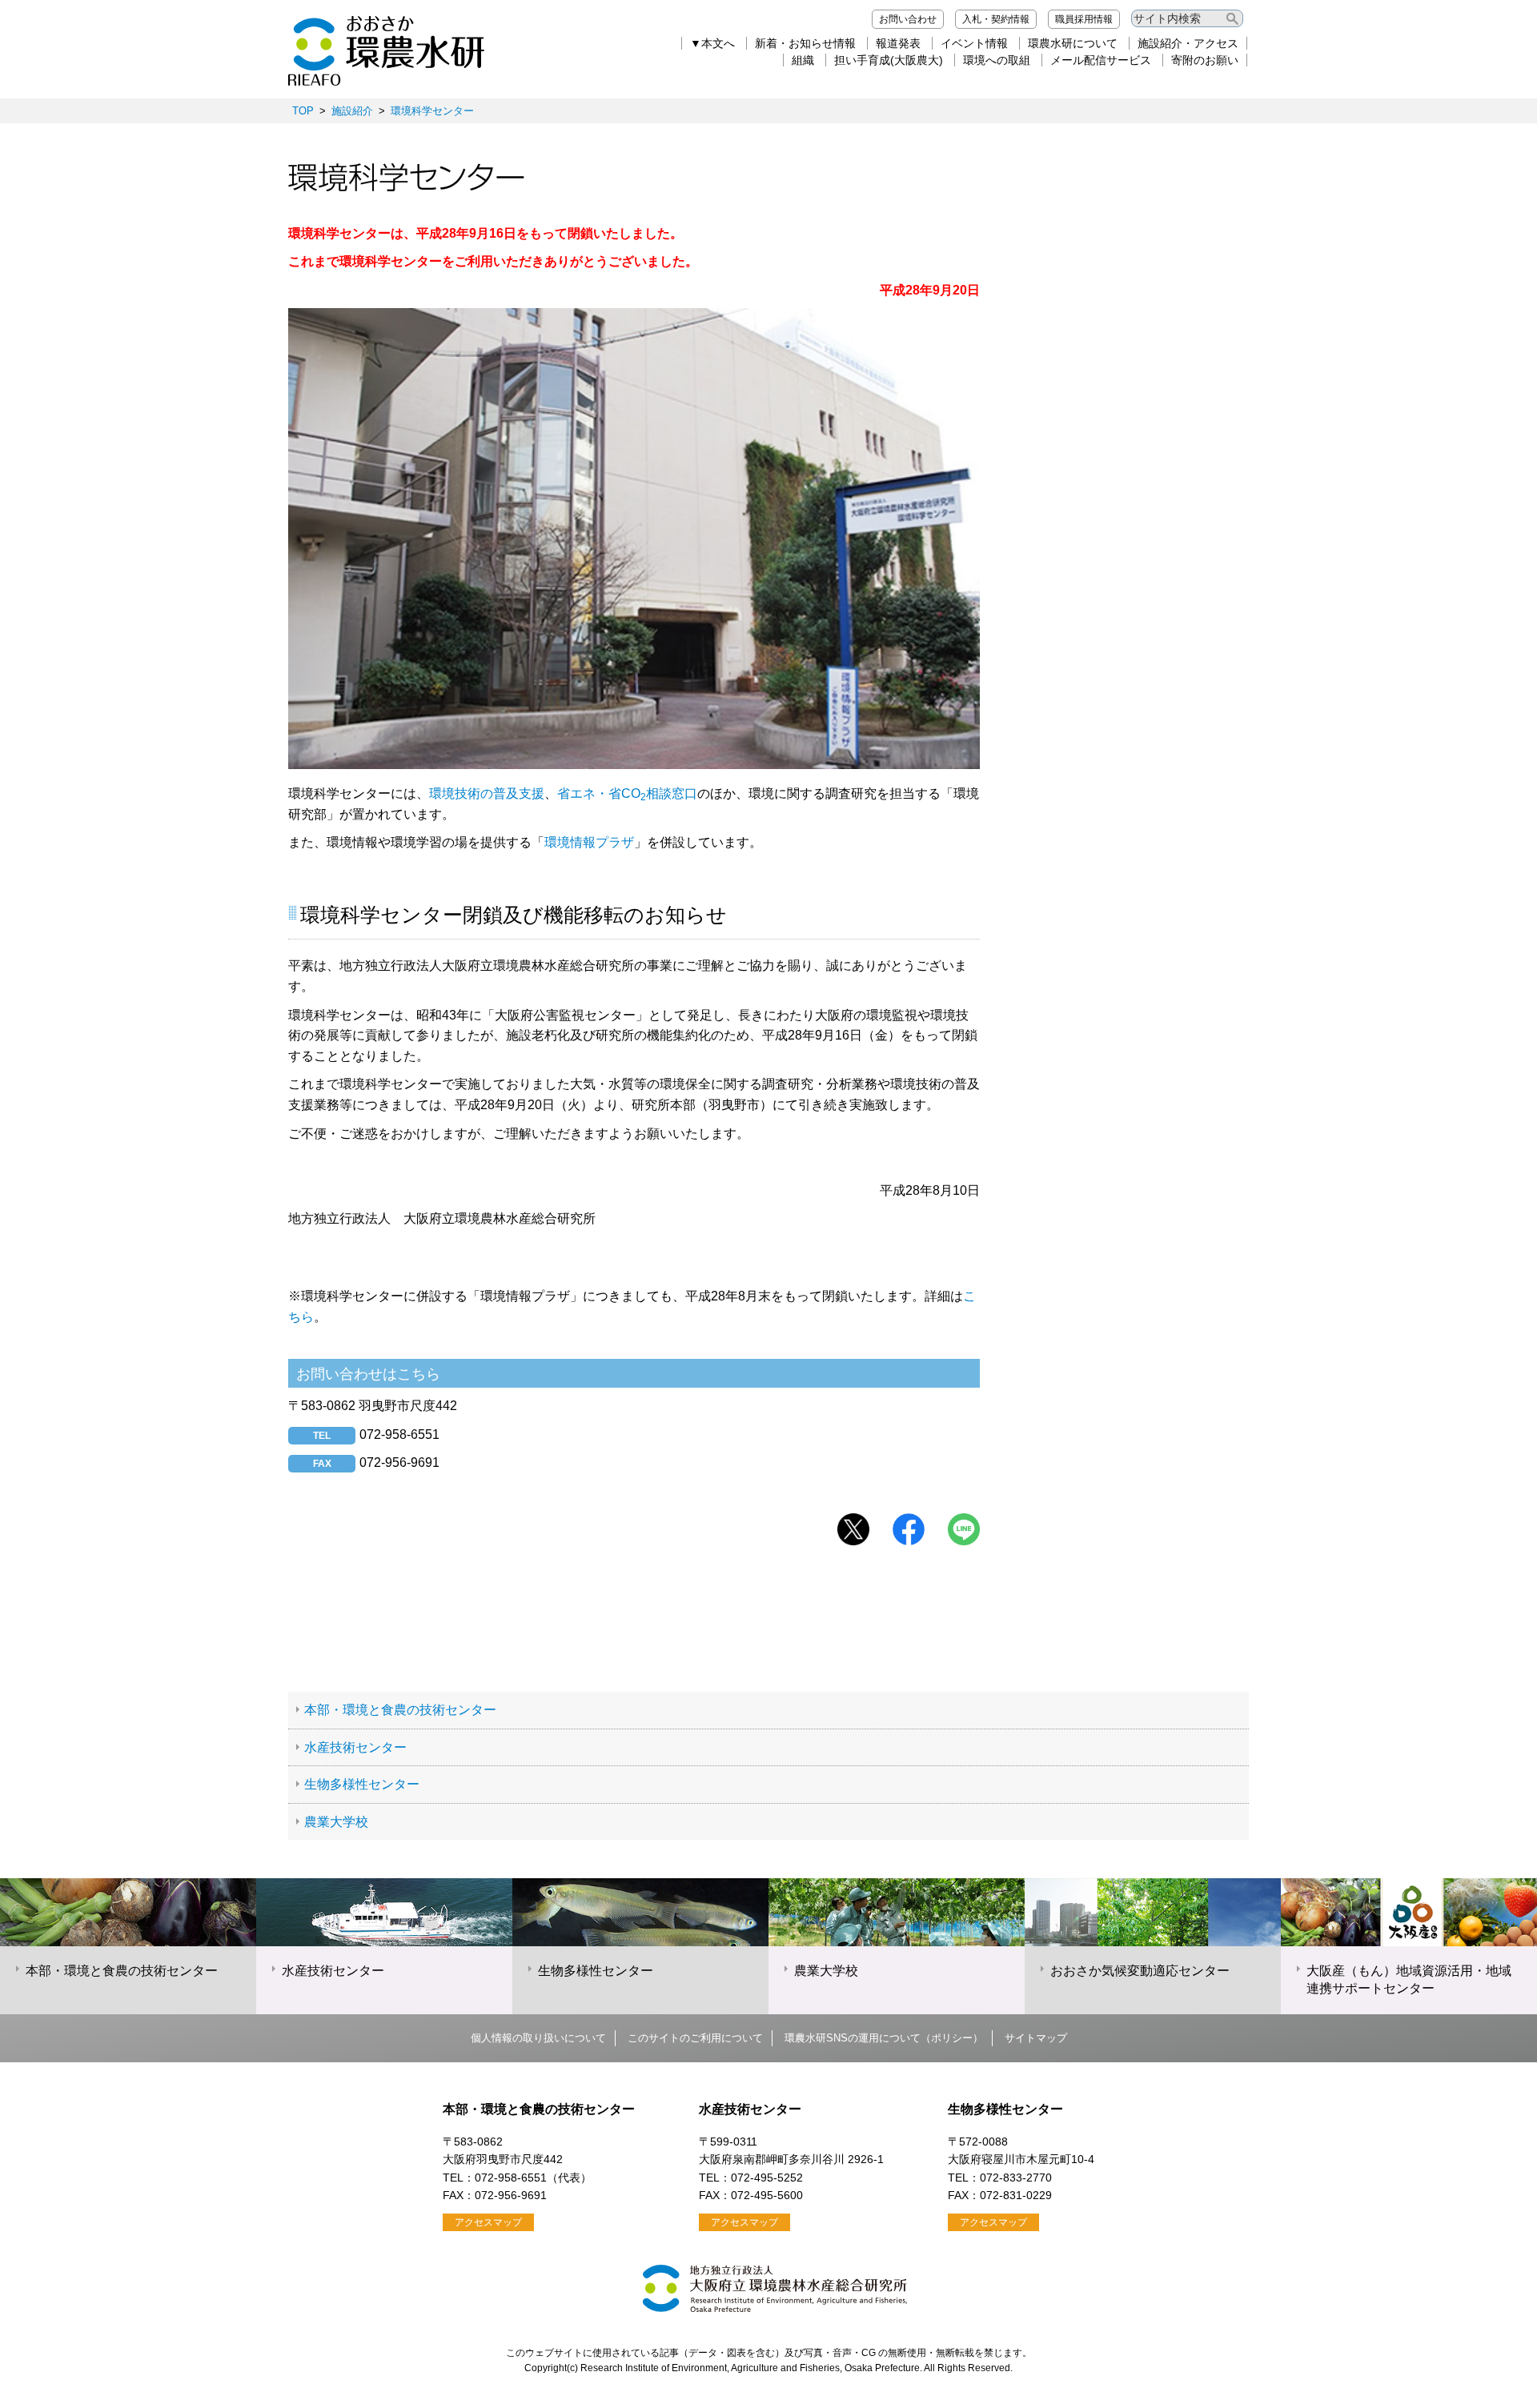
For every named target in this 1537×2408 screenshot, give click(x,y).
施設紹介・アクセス (1188, 43)
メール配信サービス (1101, 60)
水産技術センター (355, 1747)
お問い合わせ (908, 19)
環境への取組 (997, 60)
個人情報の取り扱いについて (538, 2038)
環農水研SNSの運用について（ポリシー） (884, 2038)
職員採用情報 (1084, 19)
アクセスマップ (488, 2222)
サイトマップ (1036, 2038)
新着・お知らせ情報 (805, 43)
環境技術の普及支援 (487, 793)
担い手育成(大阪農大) (889, 60)
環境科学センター (432, 111)
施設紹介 (352, 111)
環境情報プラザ (589, 842)
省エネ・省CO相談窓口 (627, 793)
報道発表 (898, 43)
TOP (303, 111)
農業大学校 (336, 1822)
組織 (803, 60)
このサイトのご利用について (695, 2038)
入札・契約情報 (996, 19)
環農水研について (1073, 43)
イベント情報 (974, 43)
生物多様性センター (362, 1784)
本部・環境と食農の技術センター (400, 1710)
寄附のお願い (1205, 60)
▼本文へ (712, 43)
